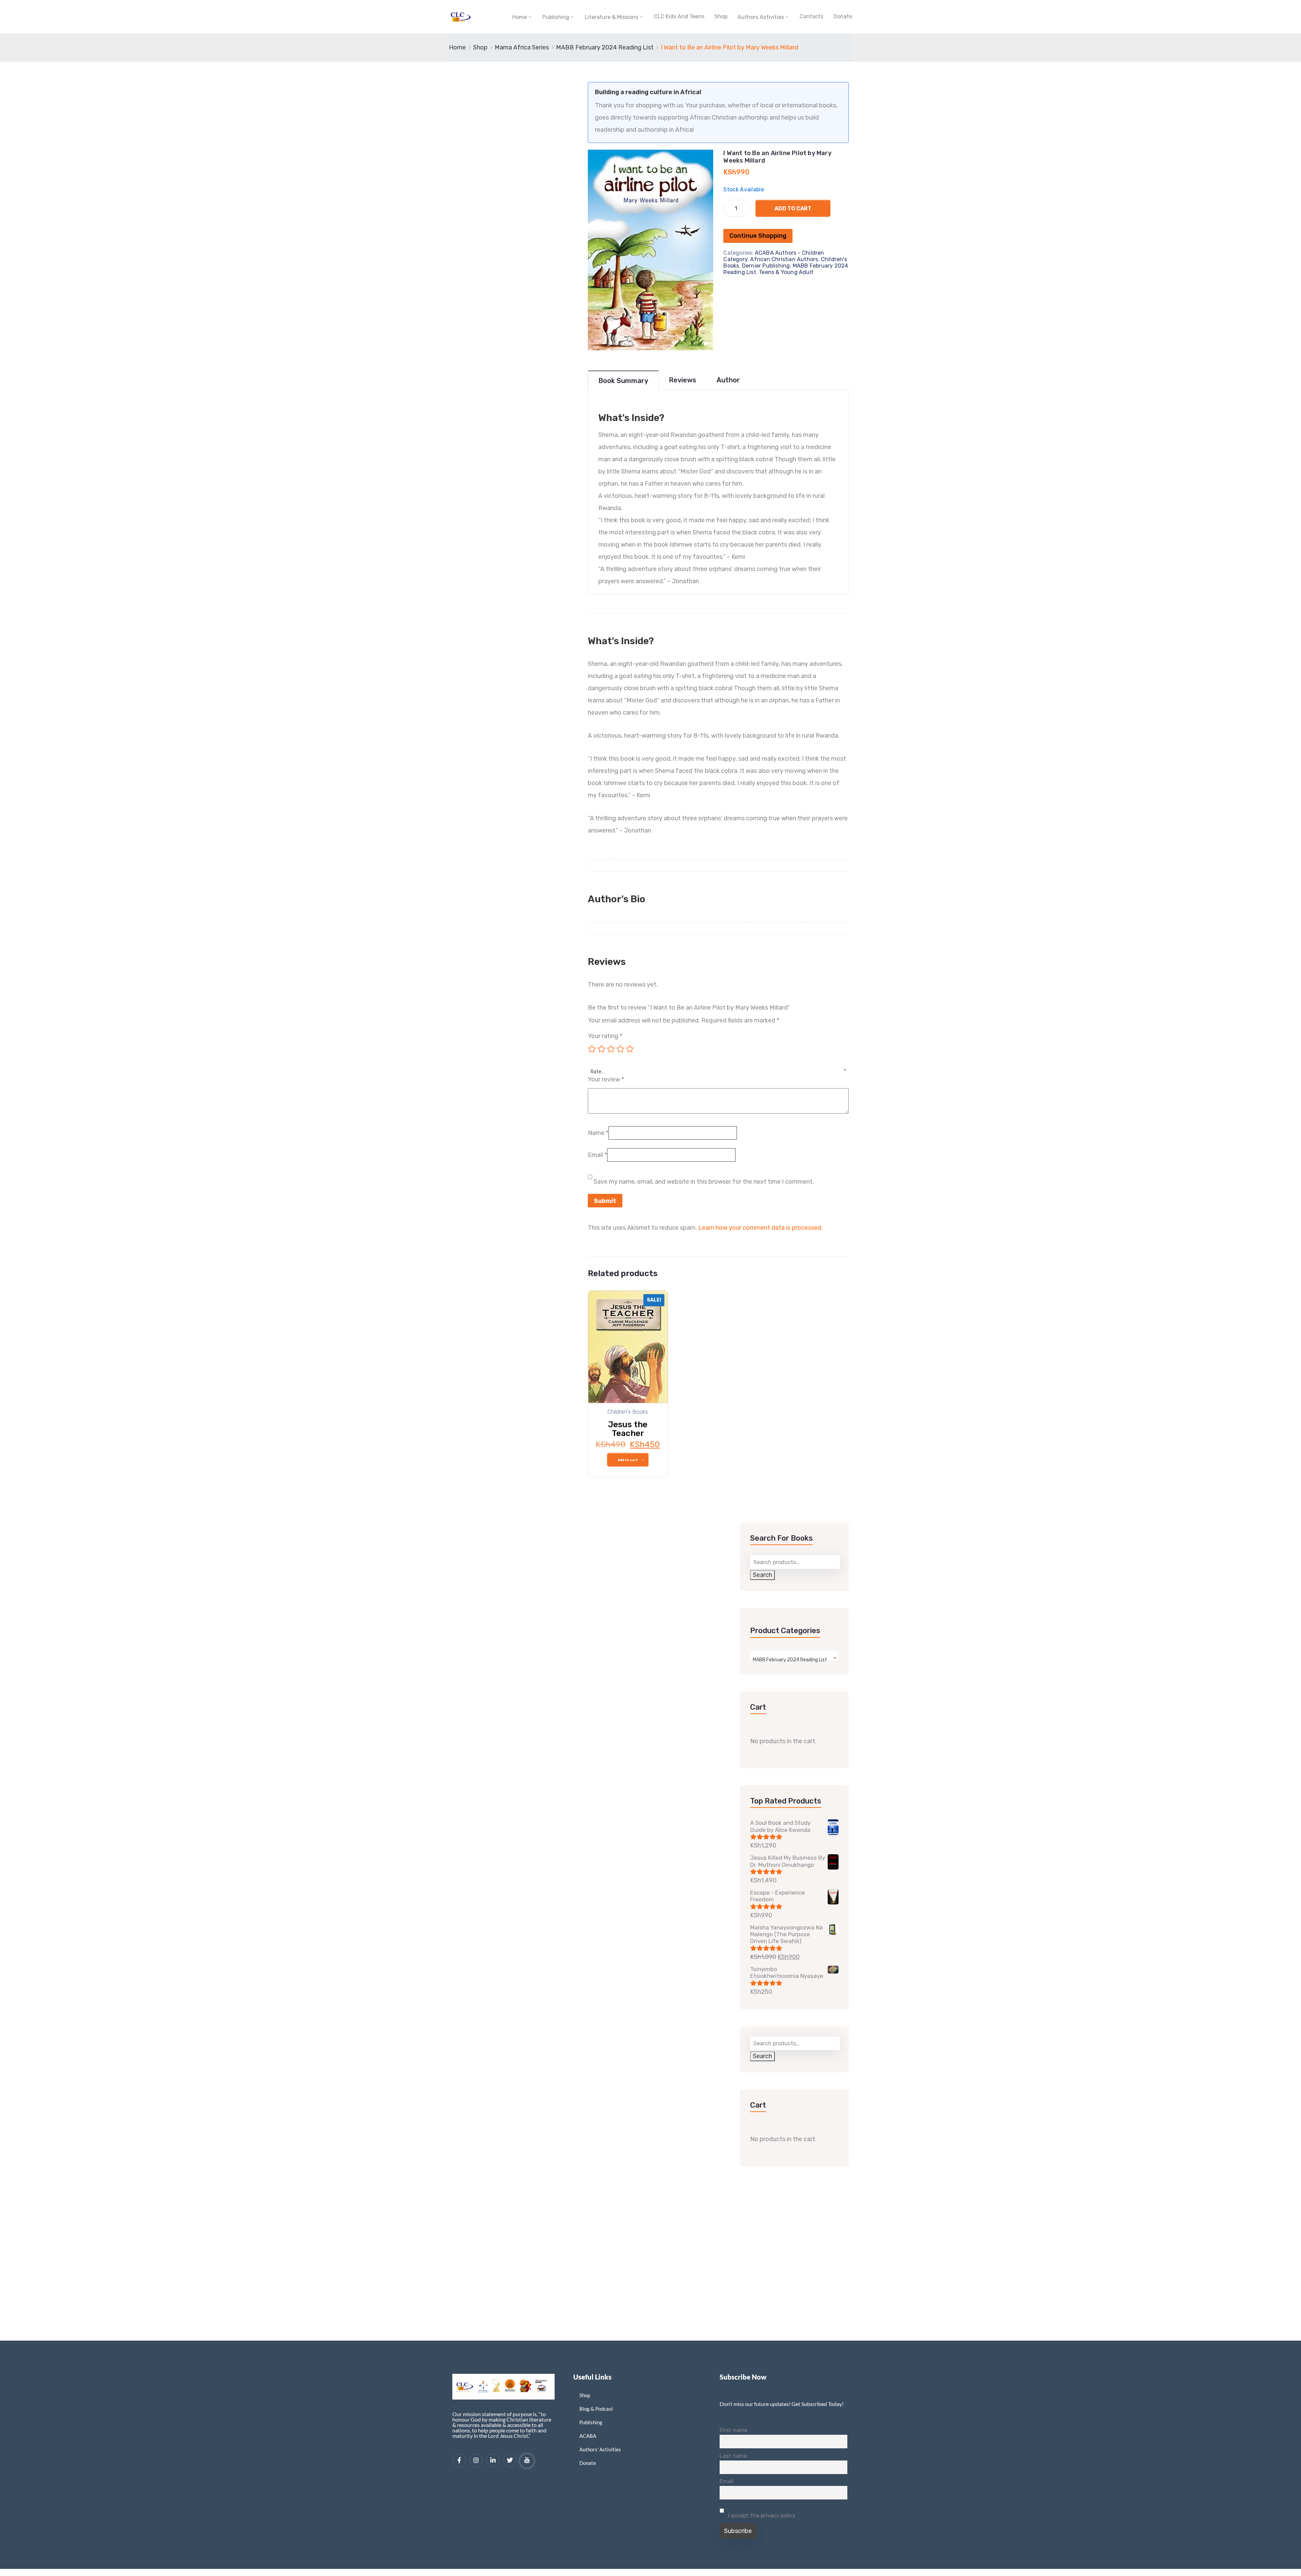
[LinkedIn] (493, 2461)
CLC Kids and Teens (679, 16)
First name (734, 2430)
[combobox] (718, 1068)
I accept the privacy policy (761, 2516)
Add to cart (793, 208)
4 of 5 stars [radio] (620, 1049)
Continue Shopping (758, 236)
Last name (733, 2456)
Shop (721, 16)
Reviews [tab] (683, 380)
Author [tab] (728, 380)
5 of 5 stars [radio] (630, 1049)
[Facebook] (459, 2461)
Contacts (811, 16)
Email (597, 1155)
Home (520, 17)
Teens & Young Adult (786, 272)
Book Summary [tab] (623, 381)
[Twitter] (510, 2461)
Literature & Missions (612, 17)
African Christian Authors (784, 259)
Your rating (605, 1036)
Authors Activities (761, 17)
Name (598, 1133)
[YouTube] (527, 2461)
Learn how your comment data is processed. (760, 1228)
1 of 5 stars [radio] (592, 1049)
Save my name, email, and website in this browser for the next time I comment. (704, 1182)
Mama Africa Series (522, 47)
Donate (843, 16)
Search (762, 1575)
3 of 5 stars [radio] (611, 1049)
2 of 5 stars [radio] (601, 1049)
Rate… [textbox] (597, 1072)
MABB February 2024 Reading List (605, 47)
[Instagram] (476, 2461)
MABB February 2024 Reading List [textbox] (790, 1660)
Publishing (556, 17)
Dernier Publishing (766, 266)
